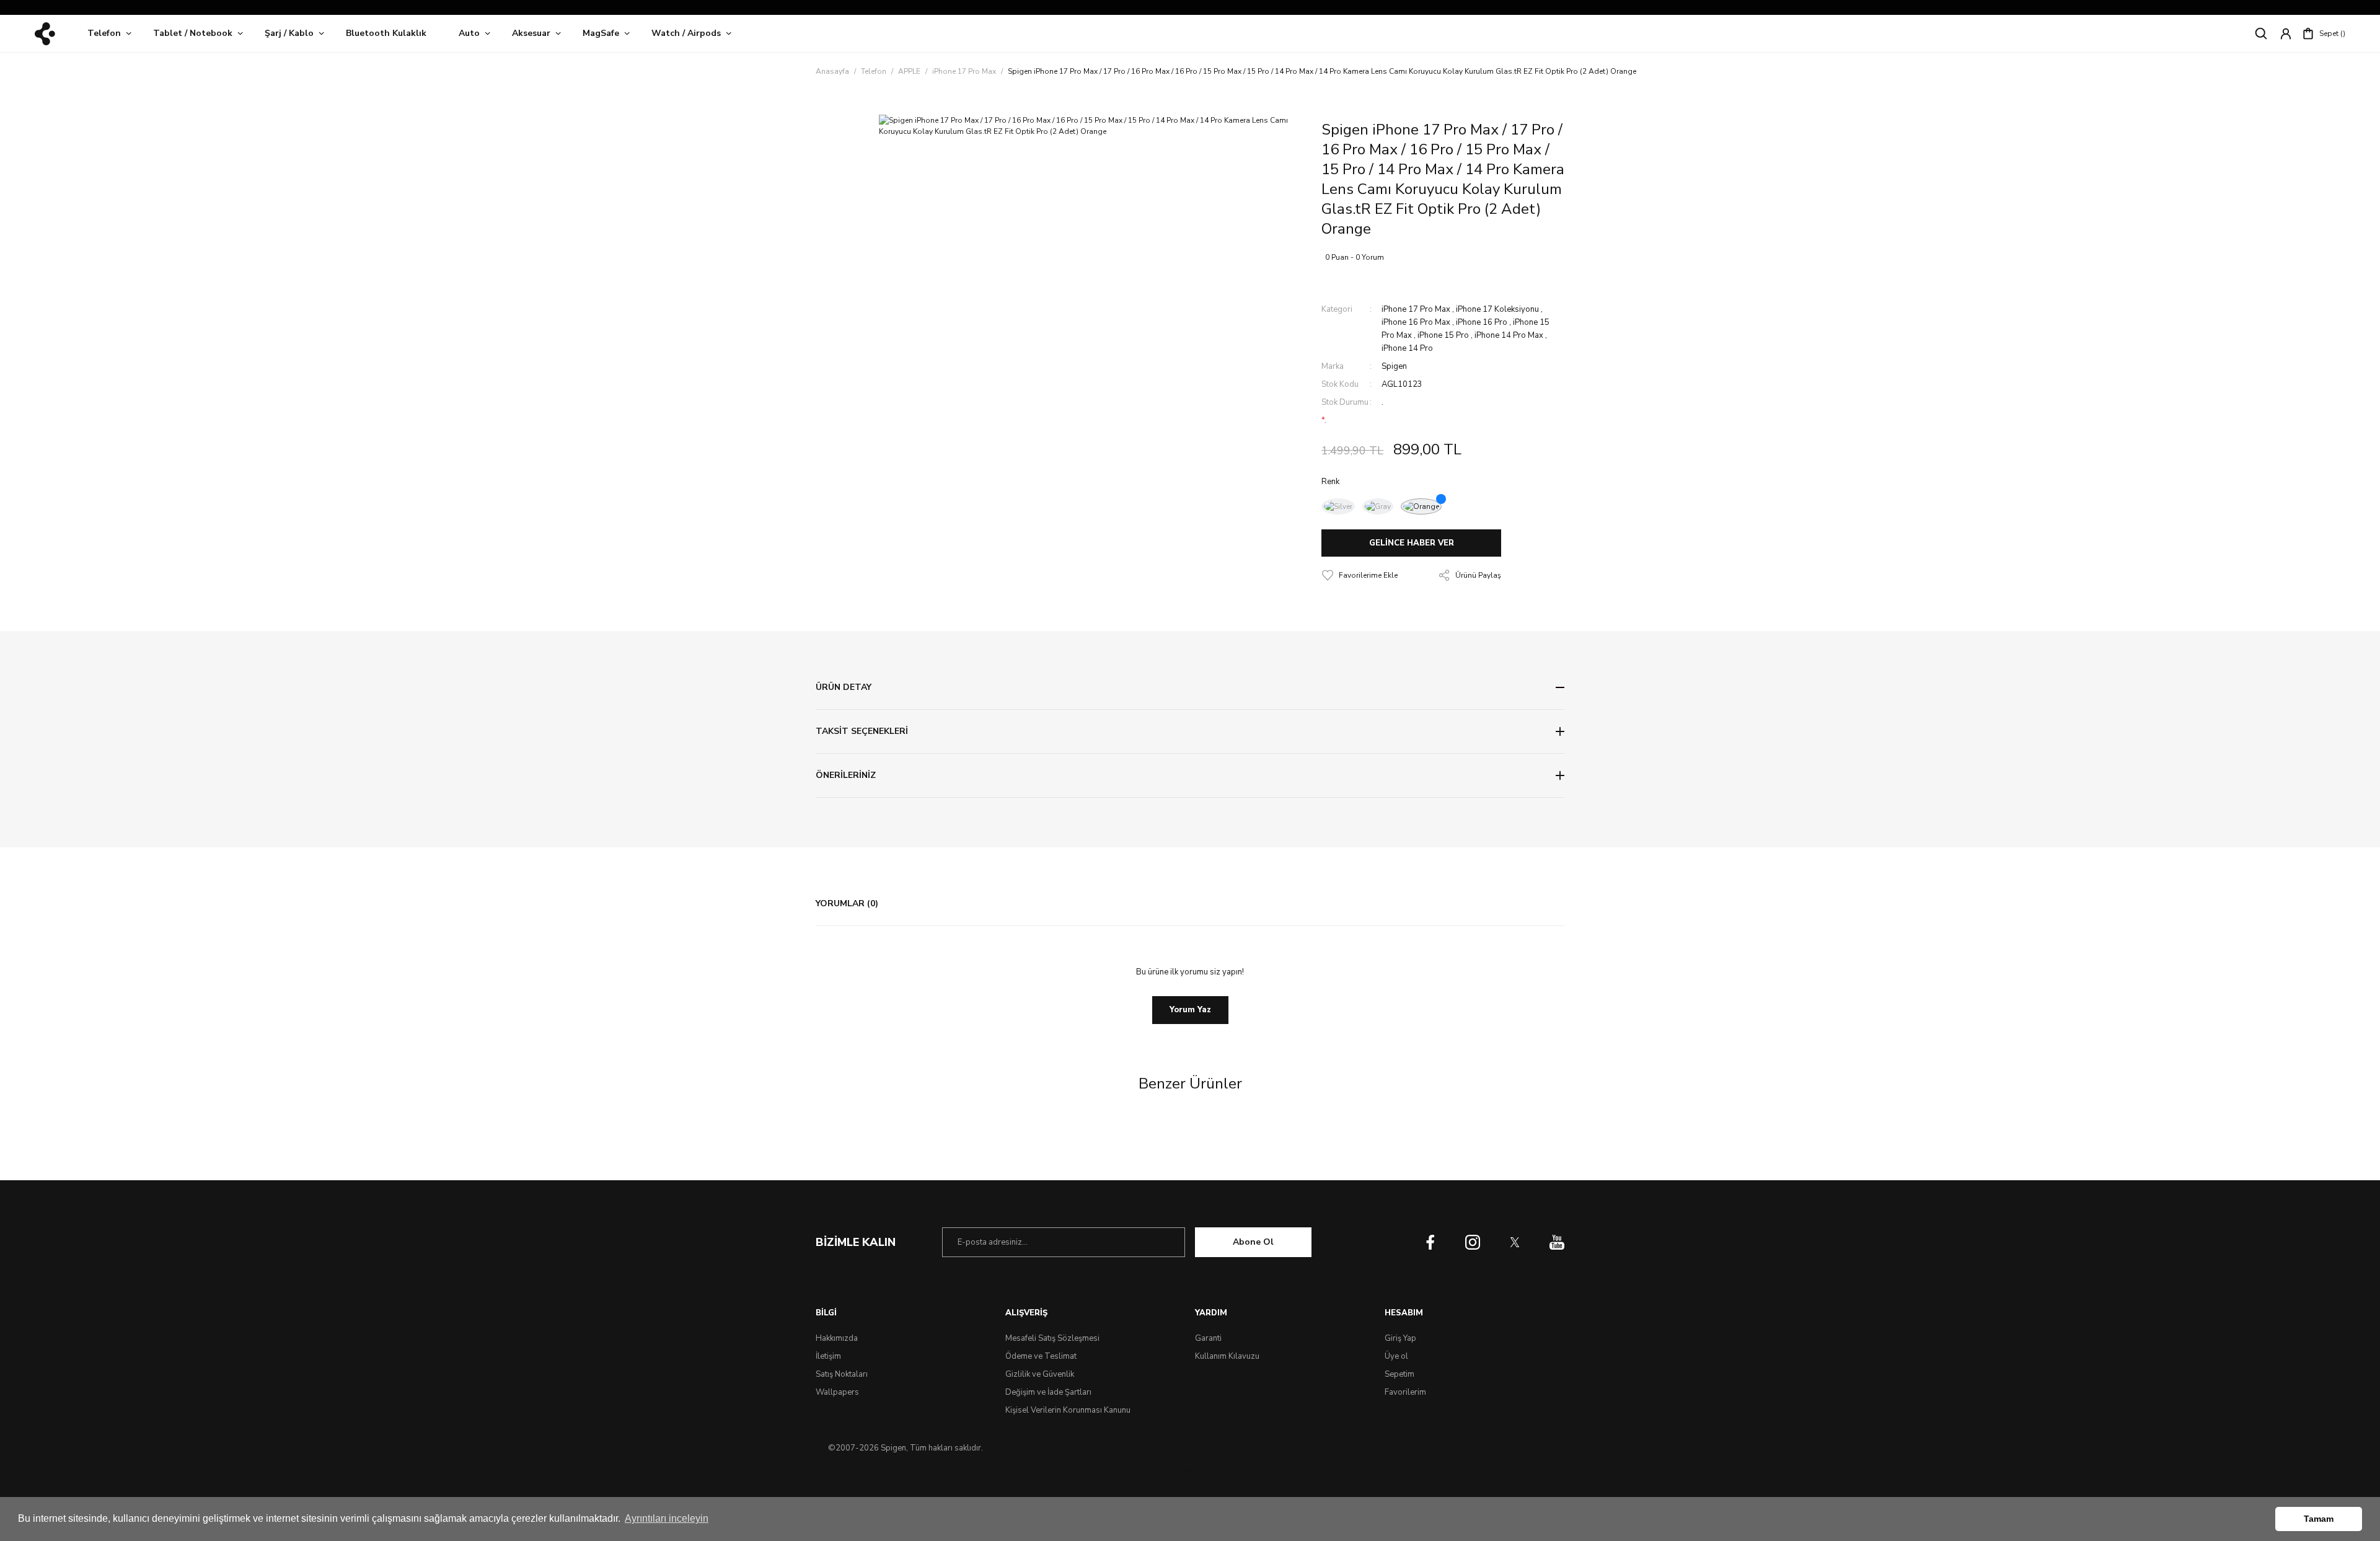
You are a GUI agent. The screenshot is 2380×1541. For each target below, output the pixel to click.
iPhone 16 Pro (1482, 322)
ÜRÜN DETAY (844, 687)
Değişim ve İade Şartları (1048, 1392)
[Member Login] (2286, 33)
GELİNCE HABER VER (1412, 543)
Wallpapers (837, 1392)
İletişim (828, 1356)
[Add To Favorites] (1360, 575)
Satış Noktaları (842, 1374)
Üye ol (1396, 1356)
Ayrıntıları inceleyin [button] (667, 1518)
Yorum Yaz (1190, 1010)
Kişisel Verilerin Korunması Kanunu (1068, 1410)
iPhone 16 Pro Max (1416, 322)
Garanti (1208, 1338)
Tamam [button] (2319, 1519)
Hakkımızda (837, 1338)
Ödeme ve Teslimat (1041, 1356)
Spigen (1394, 366)
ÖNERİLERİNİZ (846, 775)
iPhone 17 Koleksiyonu (1497, 309)
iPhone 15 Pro (1443, 335)
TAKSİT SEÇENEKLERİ (862, 731)
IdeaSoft (1190, 1471)
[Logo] (45, 34)
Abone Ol (1253, 1242)
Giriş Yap (1400, 1338)
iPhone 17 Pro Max (1416, 309)
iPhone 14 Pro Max (1509, 335)
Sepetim (1399, 1374)
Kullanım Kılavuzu (1227, 1356)
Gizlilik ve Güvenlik (1040, 1374)
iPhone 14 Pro (1407, 348)
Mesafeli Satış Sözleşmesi (1052, 1338)
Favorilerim (1405, 1392)
